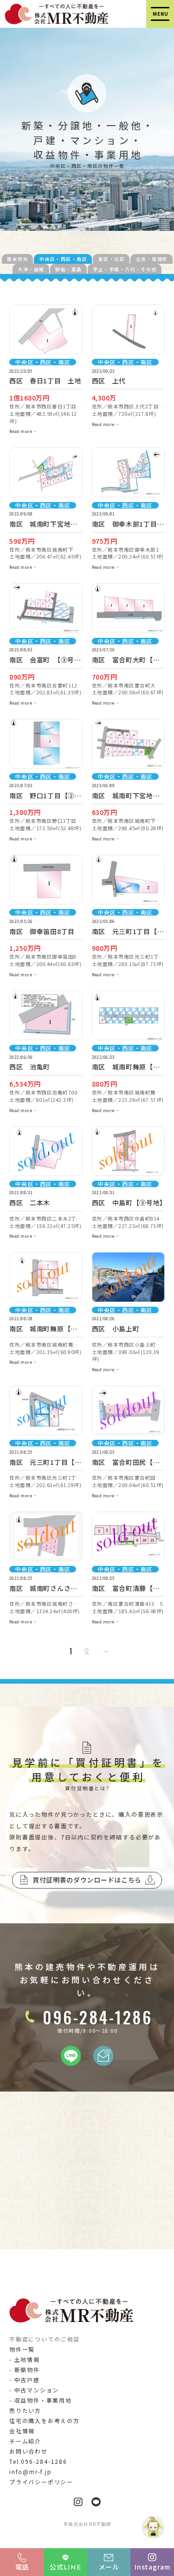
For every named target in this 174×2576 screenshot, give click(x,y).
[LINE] (71, 2061)
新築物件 (27, 2369)
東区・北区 (112, 259)
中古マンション (37, 2390)
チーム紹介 (25, 2441)
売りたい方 (25, 2410)
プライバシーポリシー (41, 2482)
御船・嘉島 (69, 269)
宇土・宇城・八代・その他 (125, 269)
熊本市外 (18, 259)
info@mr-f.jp (31, 2471)
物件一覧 (22, 2349)
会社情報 (22, 2431)
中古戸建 (27, 2380)
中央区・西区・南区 (64, 259)
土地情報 (27, 2359)
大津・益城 (31, 269)
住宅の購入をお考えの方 (45, 2420)
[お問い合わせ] (103, 2061)
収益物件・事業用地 (43, 2400)
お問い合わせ (29, 2451)
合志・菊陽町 (152, 259)
